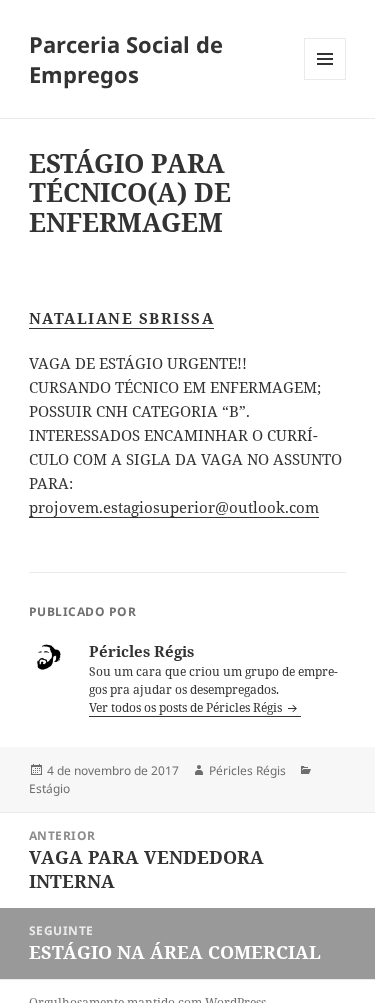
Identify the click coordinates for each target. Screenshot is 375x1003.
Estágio (49, 788)
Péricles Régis (247, 770)
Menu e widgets (325, 79)
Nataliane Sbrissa (122, 318)
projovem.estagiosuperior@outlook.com (174, 507)
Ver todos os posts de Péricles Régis (187, 707)
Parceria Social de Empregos (126, 59)
